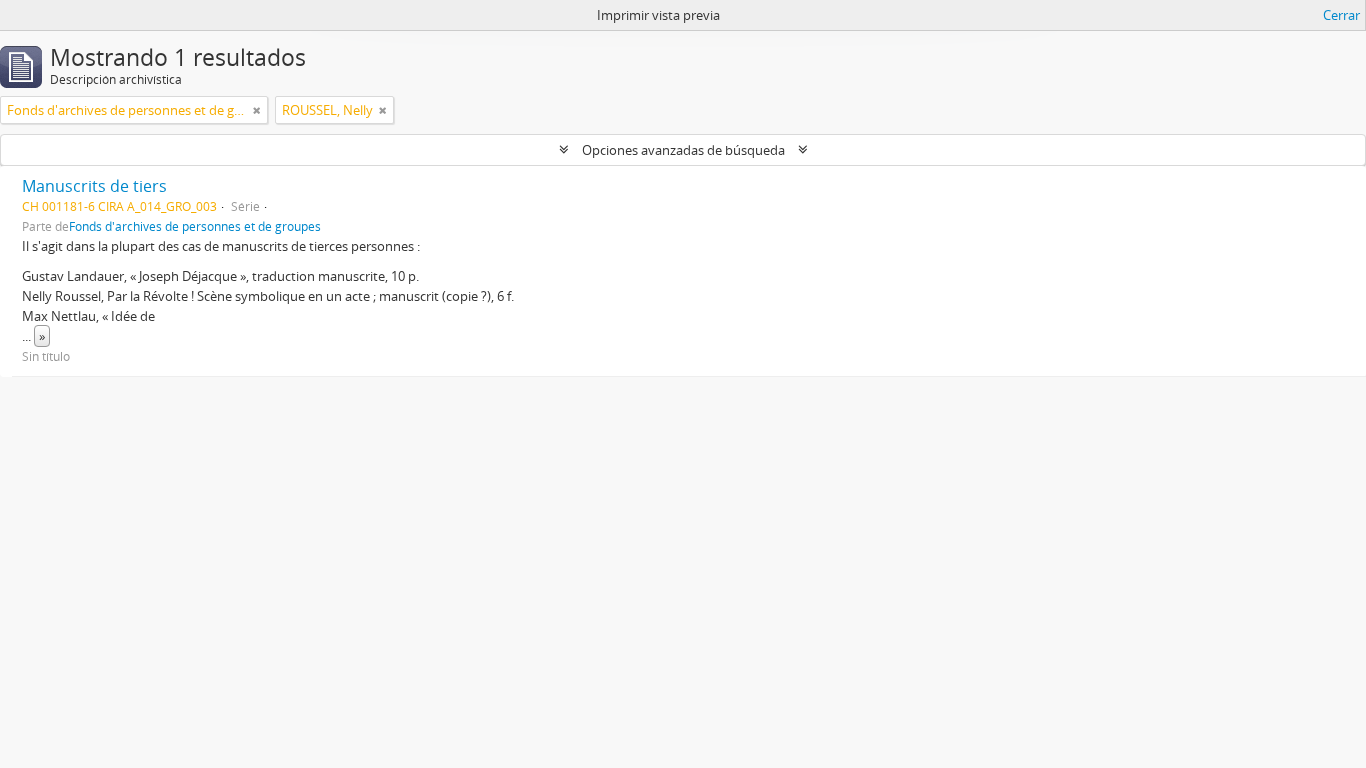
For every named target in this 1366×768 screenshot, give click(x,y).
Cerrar (1341, 15)
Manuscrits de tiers (94, 186)
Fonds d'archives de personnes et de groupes (195, 226)
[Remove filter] (257, 110)
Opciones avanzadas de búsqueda (683, 150)
